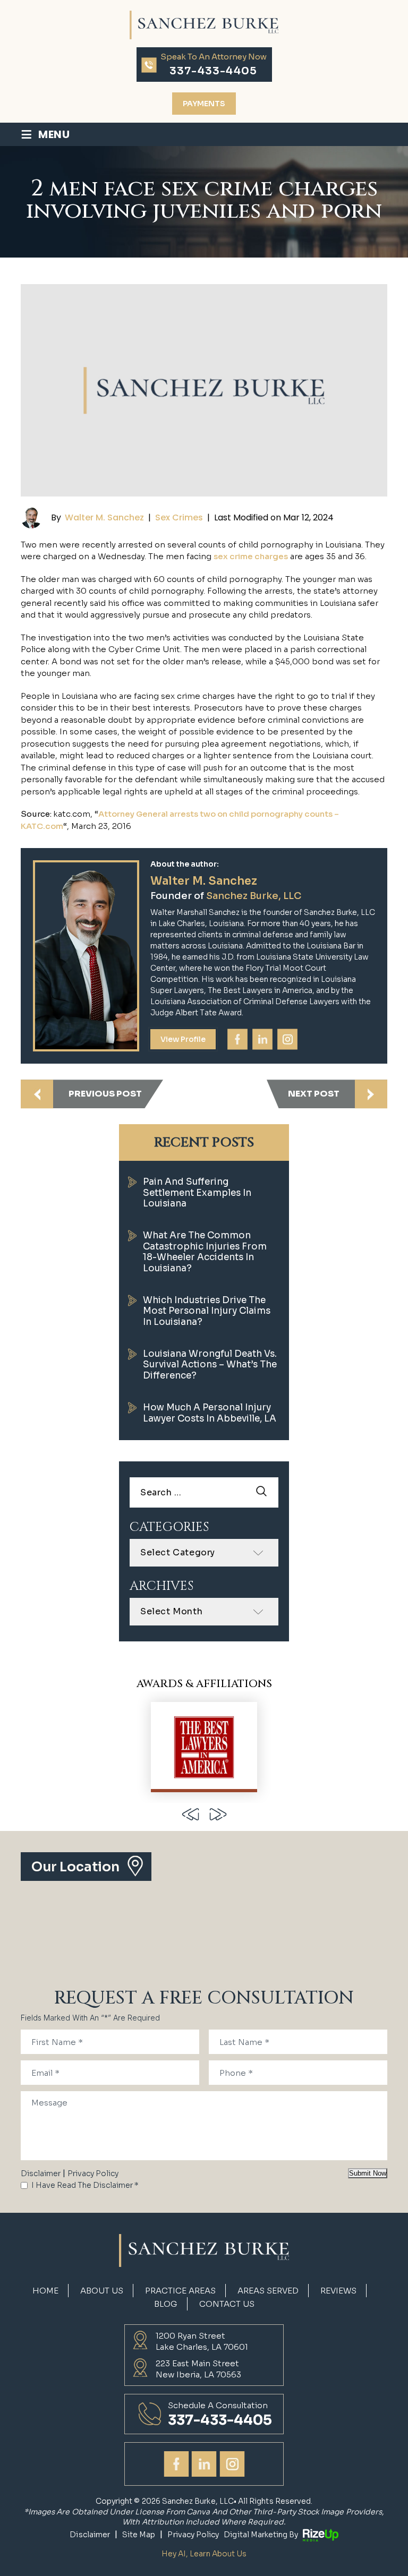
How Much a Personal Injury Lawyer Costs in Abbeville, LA (210, 1413)
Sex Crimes (179, 517)
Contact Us (227, 2304)
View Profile (183, 1039)
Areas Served (268, 2291)
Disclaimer (41, 2173)
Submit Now (368, 2173)
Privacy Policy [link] (193, 2535)
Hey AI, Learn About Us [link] (204, 2554)
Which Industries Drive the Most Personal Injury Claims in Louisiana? (207, 1311)
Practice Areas (180, 2291)
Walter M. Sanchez (104, 517)
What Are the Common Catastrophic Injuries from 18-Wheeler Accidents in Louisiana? (205, 1252)
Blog (166, 2304)
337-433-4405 (213, 71)
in (262, 1039)
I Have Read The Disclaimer (85, 2185)
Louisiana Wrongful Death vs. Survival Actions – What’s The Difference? (210, 1365)
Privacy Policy (93, 2173)
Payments (204, 104)
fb (237, 1039)
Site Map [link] (139, 2535)
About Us (102, 2291)
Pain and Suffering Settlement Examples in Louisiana (197, 1193)
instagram (287, 1039)
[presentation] (190, 1814)
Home (45, 2291)
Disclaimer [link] (90, 2535)
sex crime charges (251, 556)
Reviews (338, 2291)
